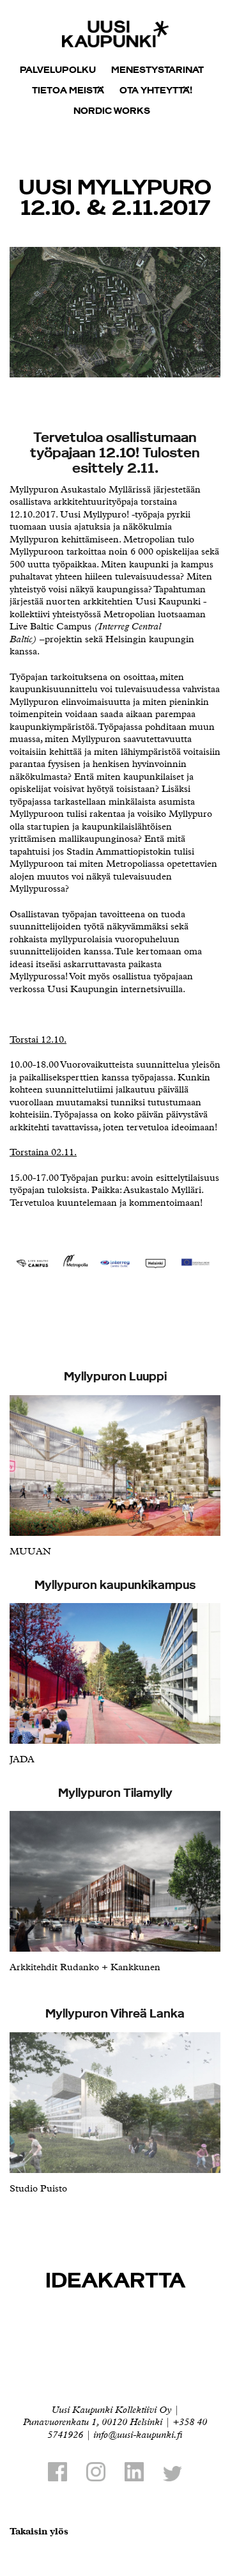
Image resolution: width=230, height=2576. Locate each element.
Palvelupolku (58, 69)
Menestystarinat (157, 69)
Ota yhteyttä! (156, 89)
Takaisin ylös (39, 2532)
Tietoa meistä (68, 89)
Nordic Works (112, 110)
